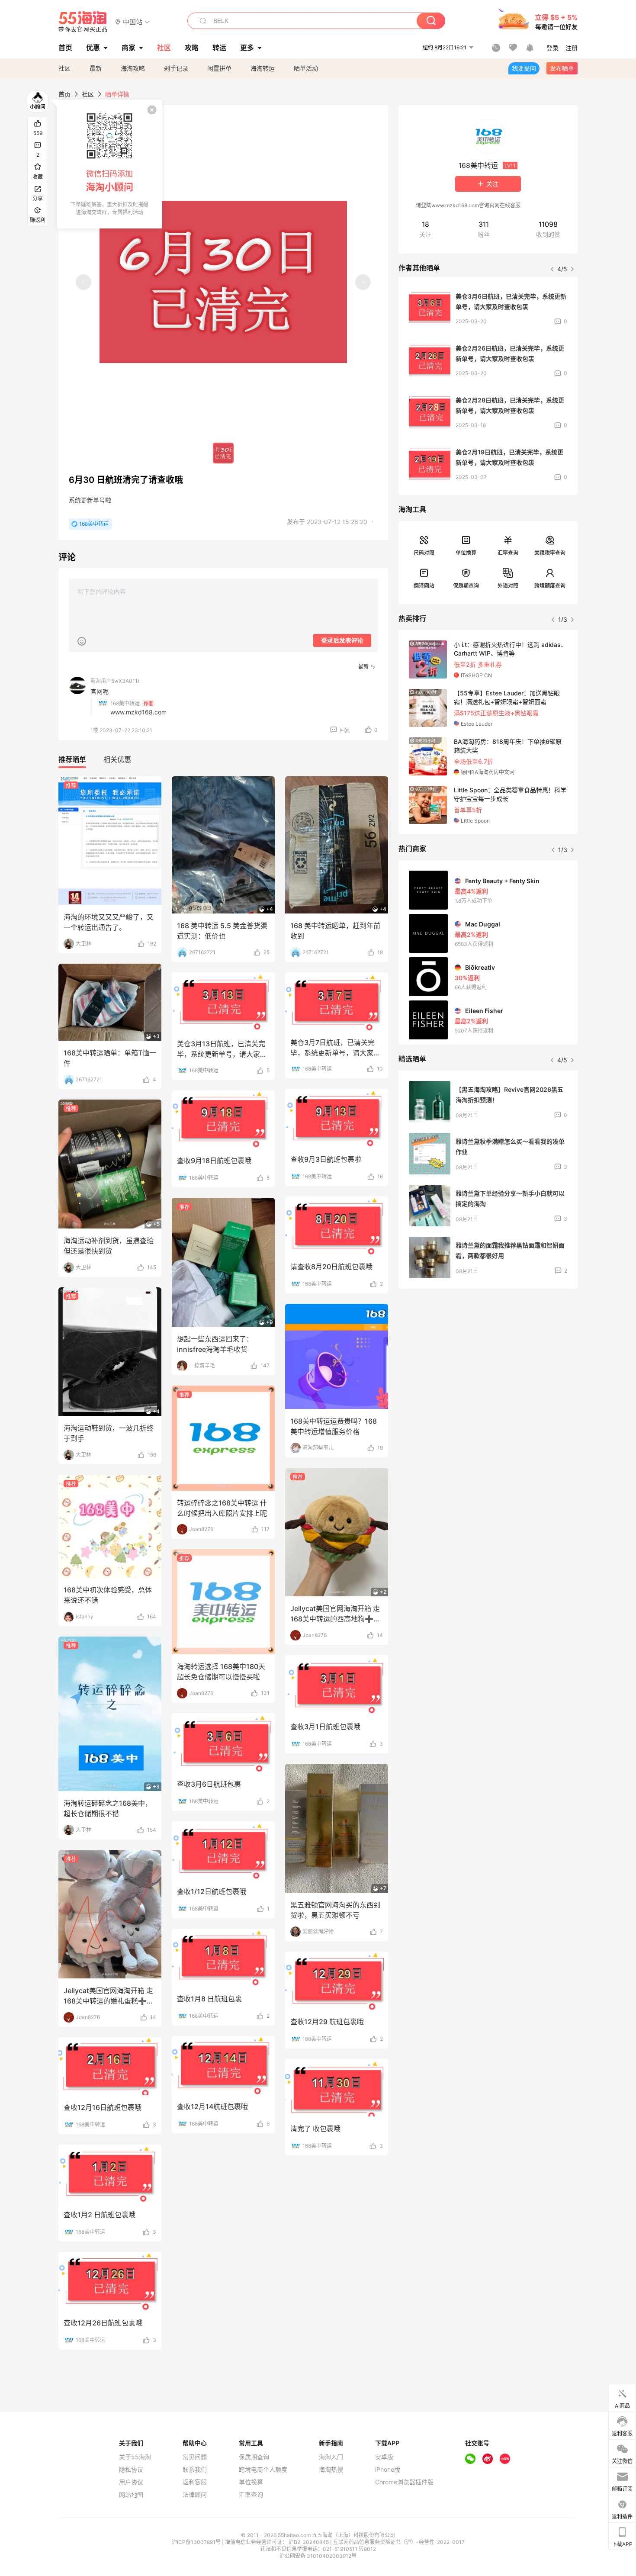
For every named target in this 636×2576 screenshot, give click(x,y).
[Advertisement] (488, 1360)
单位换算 (466, 553)
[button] (133, 21)
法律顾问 (195, 2495)
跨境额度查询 (550, 586)
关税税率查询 (550, 553)
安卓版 (384, 2457)
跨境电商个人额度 (263, 2470)
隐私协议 (131, 2470)
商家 (128, 48)
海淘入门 (331, 2457)
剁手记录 (176, 68)
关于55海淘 (135, 2457)
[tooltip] (109, 164)
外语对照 (508, 586)
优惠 (93, 48)
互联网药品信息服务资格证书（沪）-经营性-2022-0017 (399, 2542)
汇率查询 (508, 553)
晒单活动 (306, 68)
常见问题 (195, 2457)
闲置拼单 (219, 68)
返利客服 (195, 2482)
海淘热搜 (331, 2470)
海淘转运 (263, 68)
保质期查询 (466, 586)
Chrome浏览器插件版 (404, 2482)
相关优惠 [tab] (117, 759)
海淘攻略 (133, 68)
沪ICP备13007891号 (197, 2542)
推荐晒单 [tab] (72, 759)
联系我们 (195, 2470)
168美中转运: (126, 703)
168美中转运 (94, 524)
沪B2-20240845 (309, 2542)
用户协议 (131, 2482)
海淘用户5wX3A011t (115, 681)
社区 (64, 68)
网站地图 (131, 2495)
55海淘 (83, 22)
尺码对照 (424, 553)
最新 (96, 68)
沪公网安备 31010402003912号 (318, 2556)
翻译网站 (424, 586)
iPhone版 (388, 2470)
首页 (64, 94)
